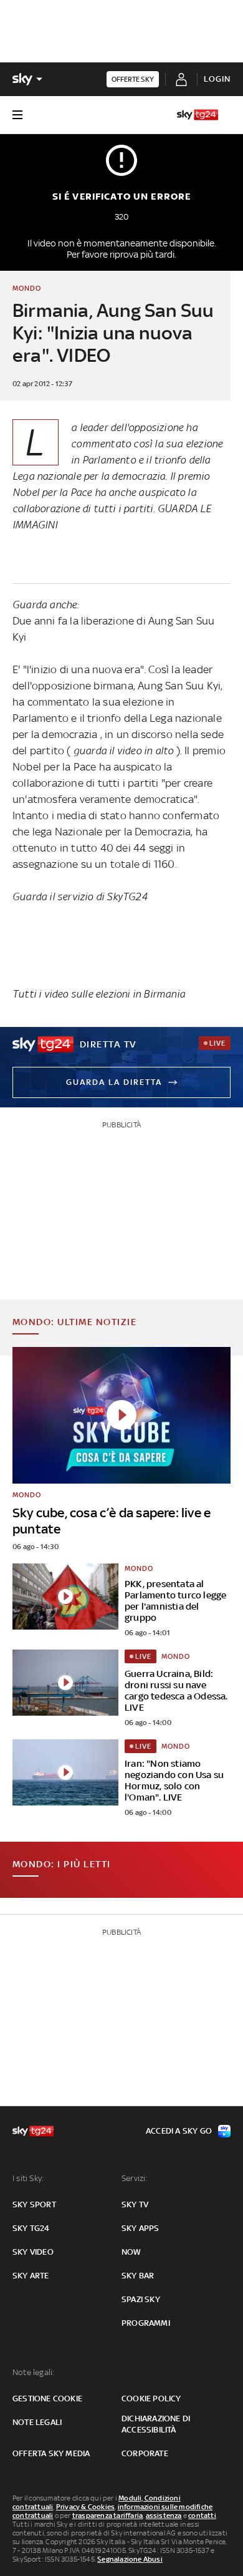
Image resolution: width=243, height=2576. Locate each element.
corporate (145, 2453)
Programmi (146, 2323)
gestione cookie (47, 2399)
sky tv (135, 2204)
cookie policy (151, 2399)
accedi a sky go (179, 2131)
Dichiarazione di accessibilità (156, 2424)
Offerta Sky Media (51, 2453)
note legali (37, 2422)
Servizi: (135, 2178)
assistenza (164, 2515)
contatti (202, 2515)
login (217, 79)
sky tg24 (31, 2228)
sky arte (31, 2276)
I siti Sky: (28, 2178)
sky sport (34, 2204)
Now (131, 2252)
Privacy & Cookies (85, 2507)
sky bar (138, 2276)
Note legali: (33, 2372)
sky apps (141, 2228)
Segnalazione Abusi (130, 2559)
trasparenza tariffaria (107, 2515)
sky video (33, 2252)
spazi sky (141, 2299)
